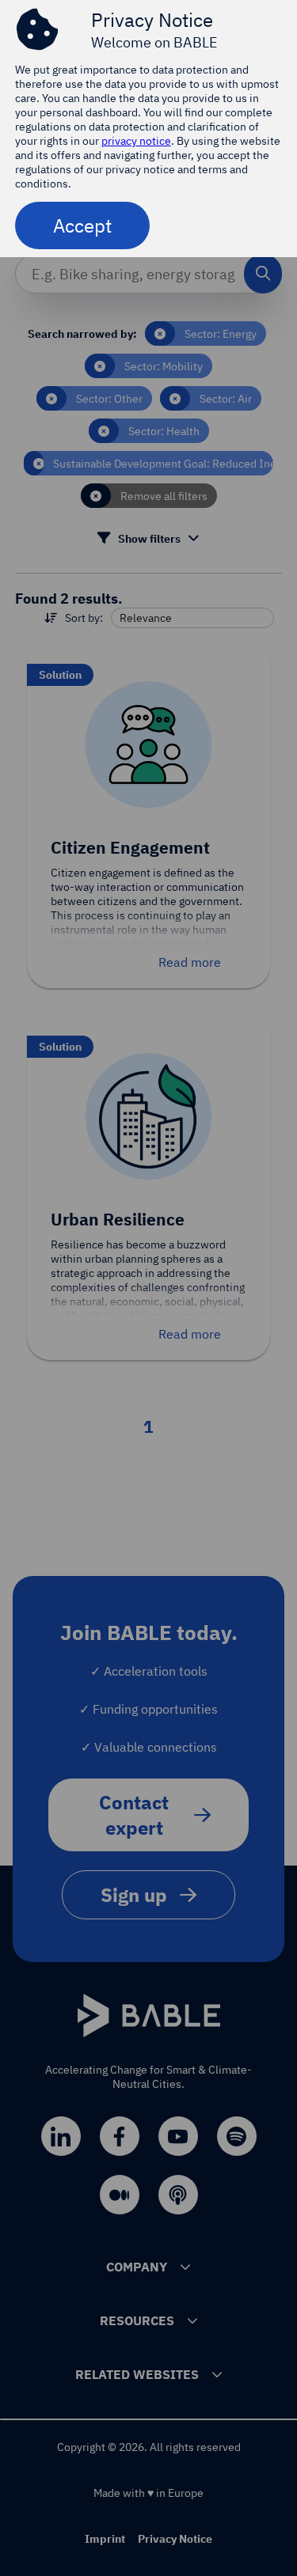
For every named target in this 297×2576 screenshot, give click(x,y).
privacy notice (136, 141)
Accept (82, 225)
